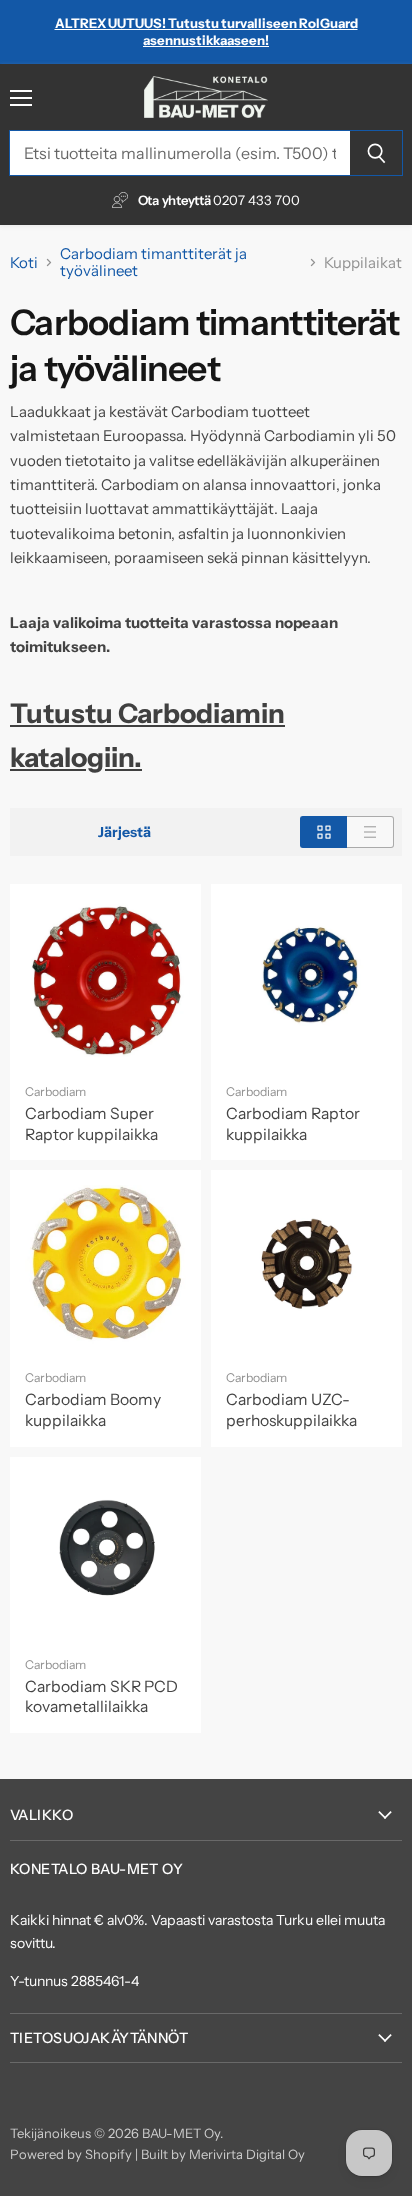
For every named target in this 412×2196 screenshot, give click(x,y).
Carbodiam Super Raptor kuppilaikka (91, 1124)
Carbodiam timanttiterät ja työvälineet (153, 262)
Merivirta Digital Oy (247, 2154)
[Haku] (376, 153)
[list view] (370, 832)
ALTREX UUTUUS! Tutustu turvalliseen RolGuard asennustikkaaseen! (206, 31)
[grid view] (323, 832)
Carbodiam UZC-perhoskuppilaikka (291, 1410)
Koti (24, 262)
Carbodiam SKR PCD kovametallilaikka (101, 1697)
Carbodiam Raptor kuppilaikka (293, 1124)
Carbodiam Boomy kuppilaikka (93, 1410)
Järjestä (124, 832)
